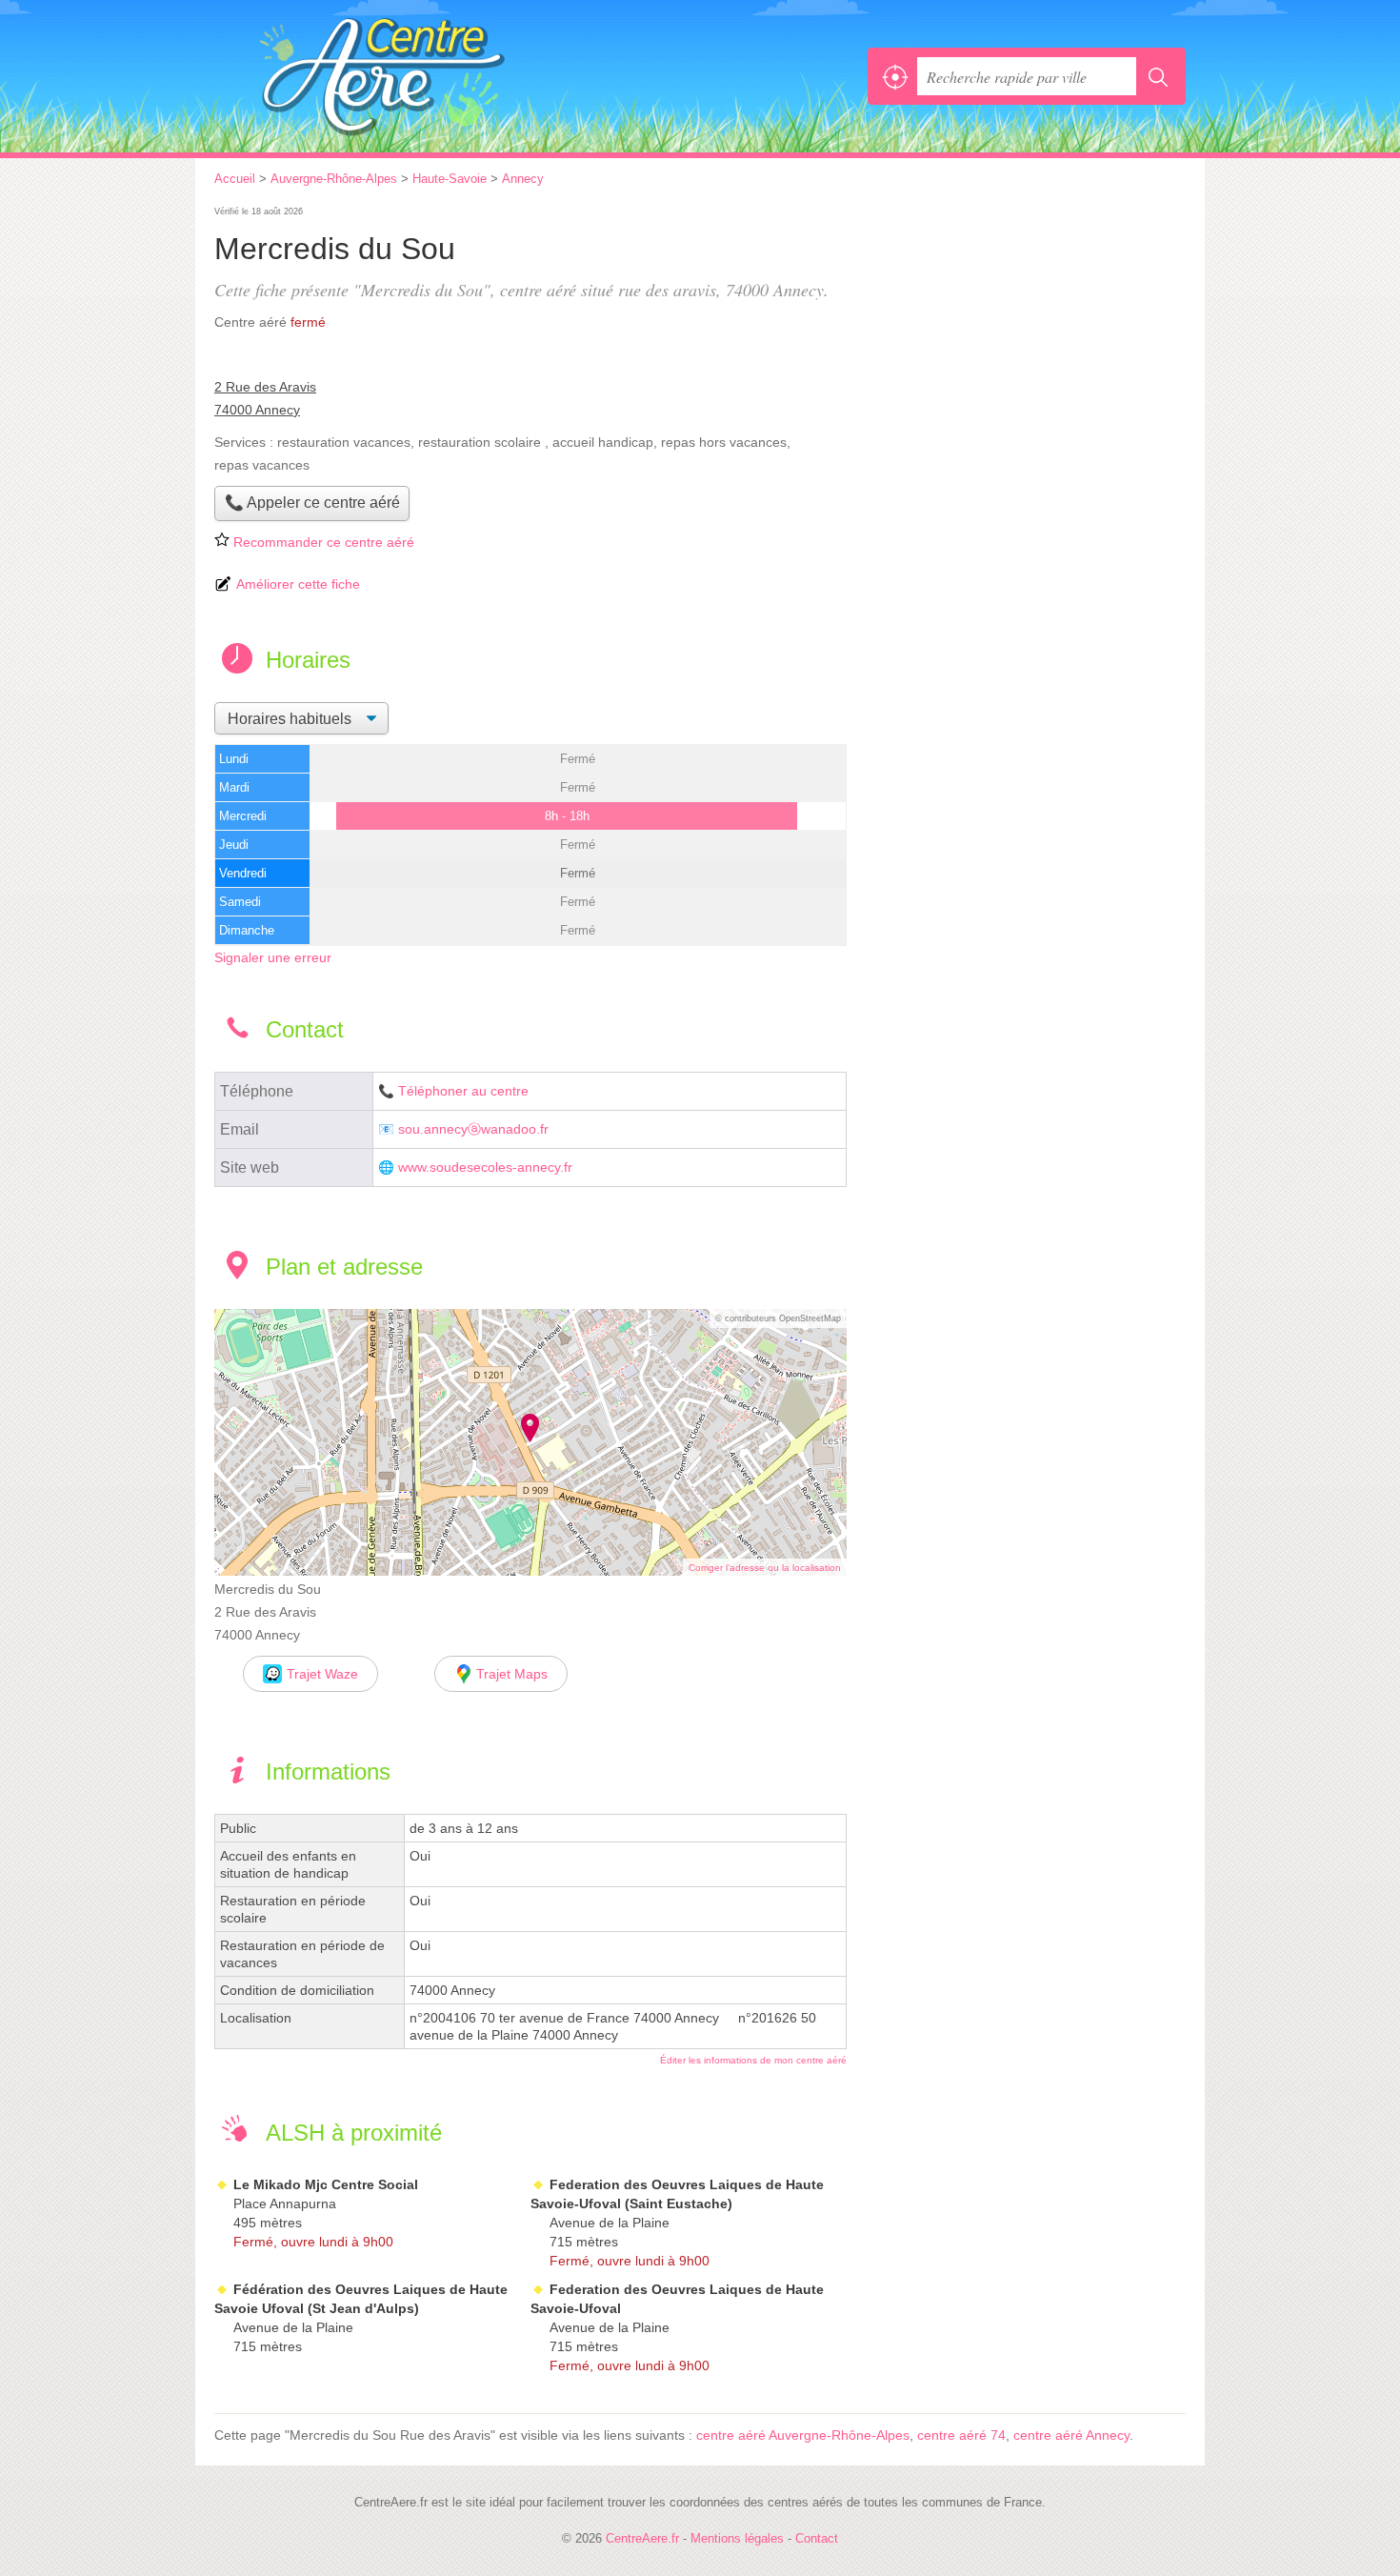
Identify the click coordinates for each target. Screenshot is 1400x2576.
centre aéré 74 (961, 2435)
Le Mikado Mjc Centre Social (326, 2184)
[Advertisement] (1026, 335)
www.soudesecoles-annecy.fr (485, 1167)
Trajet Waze (322, 1674)
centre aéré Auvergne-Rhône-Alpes (803, 2435)
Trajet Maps (512, 1674)
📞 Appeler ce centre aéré (312, 503)
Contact (817, 2538)
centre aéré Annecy (1071, 2435)
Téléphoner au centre (463, 1091)
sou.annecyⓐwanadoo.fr (473, 1129)
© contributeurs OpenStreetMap (778, 1318)
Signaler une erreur (273, 957)
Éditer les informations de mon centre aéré (753, 2060)
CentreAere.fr (424, 76)
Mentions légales (737, 2538)
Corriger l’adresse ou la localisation (765, 1568)
